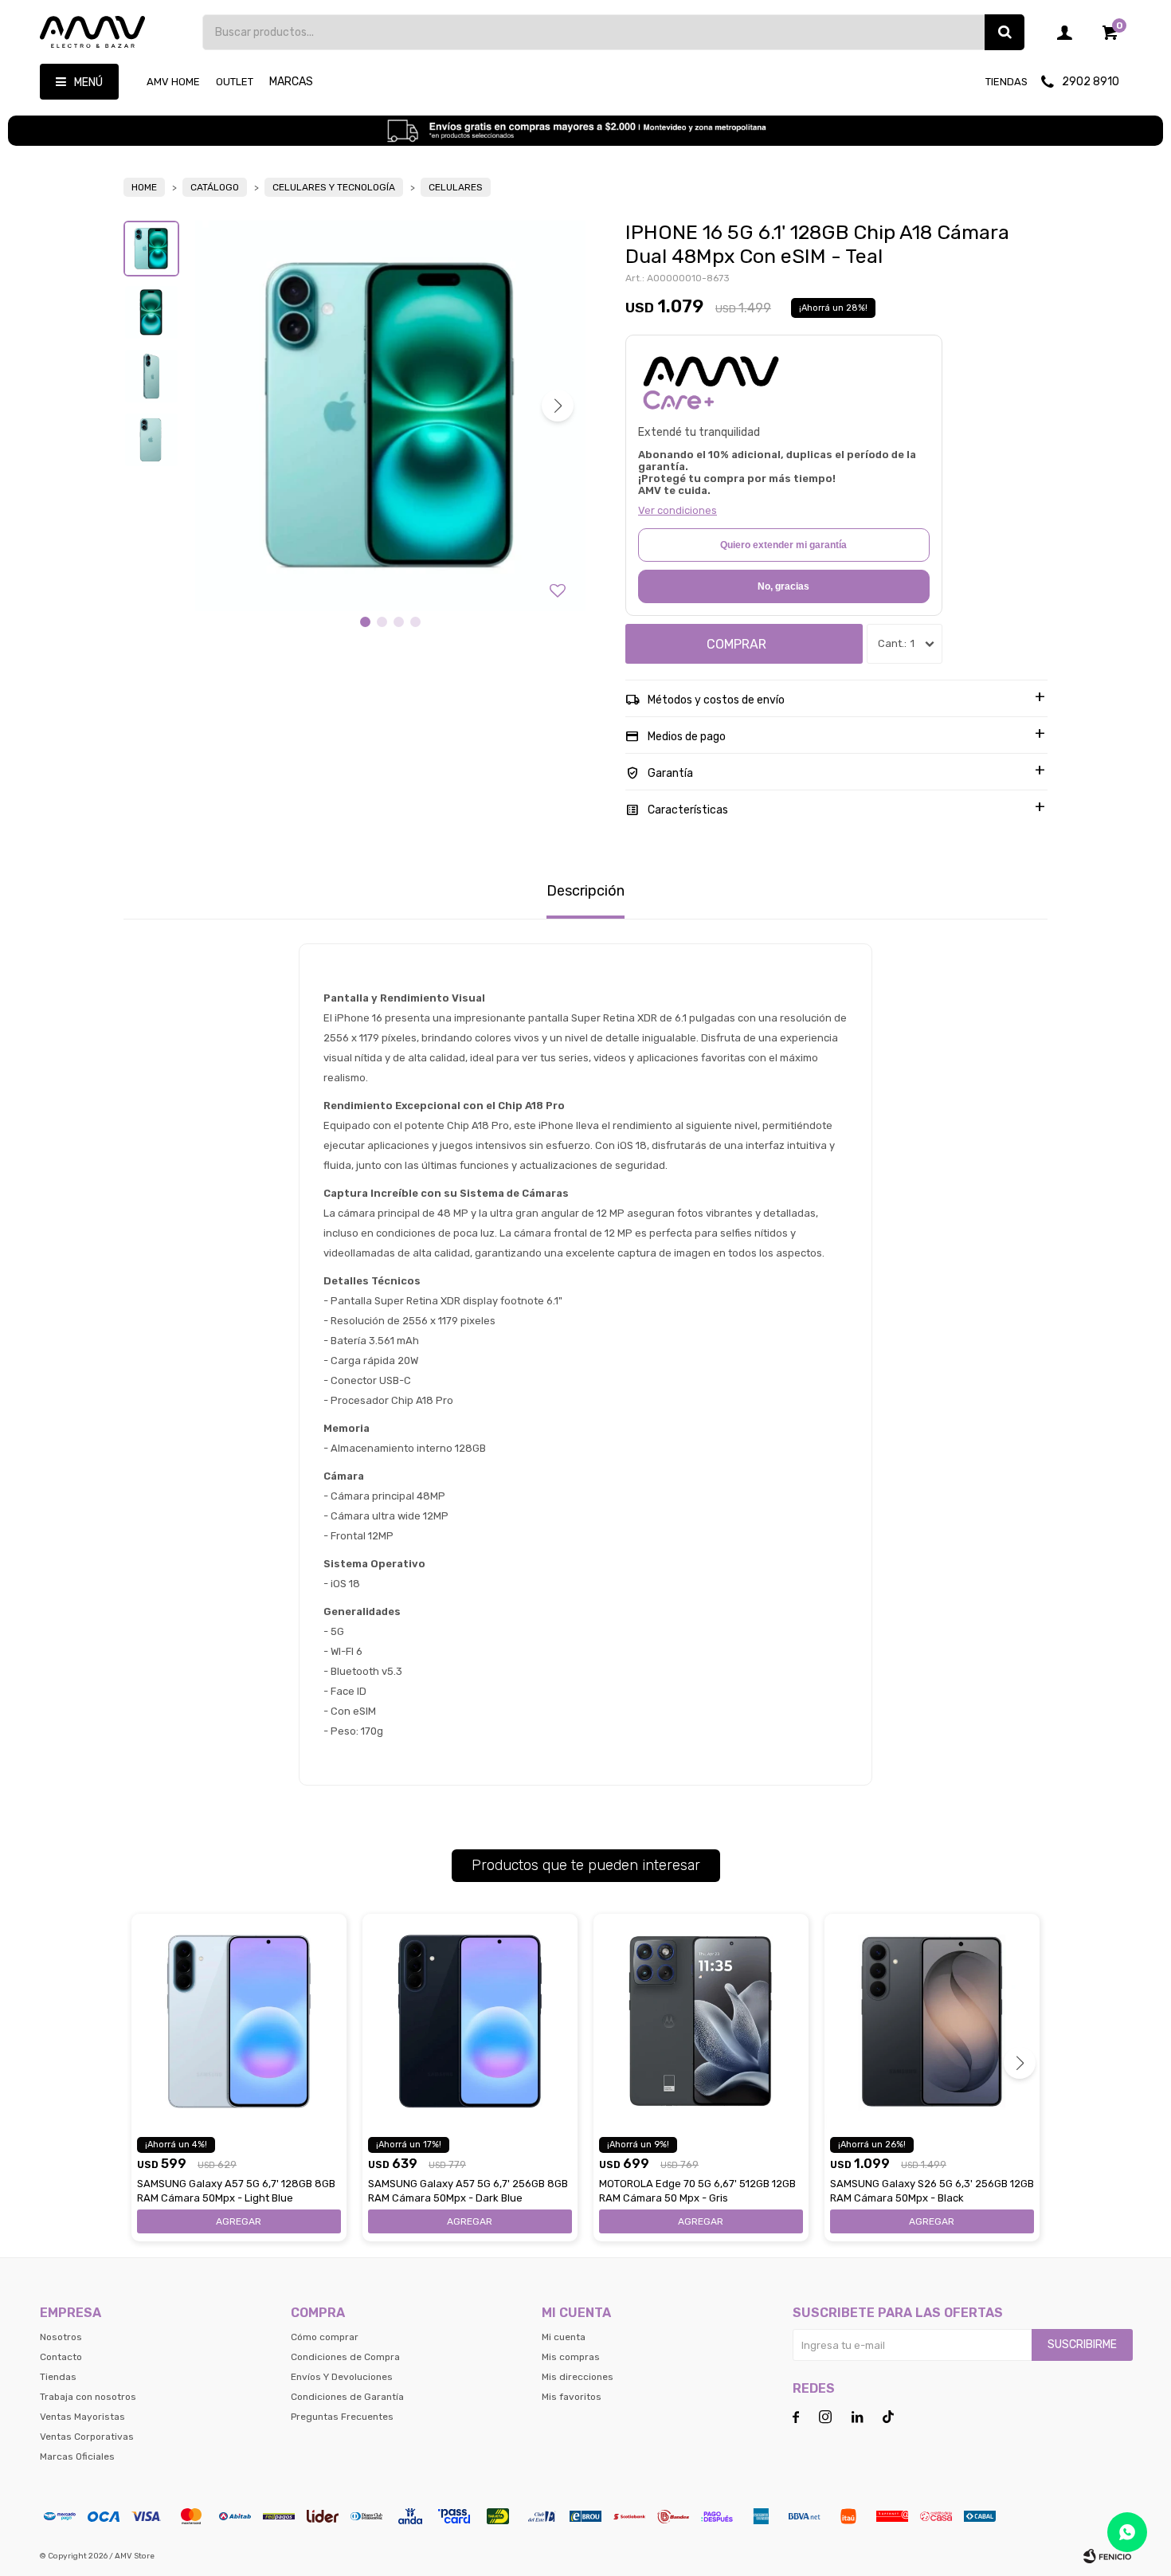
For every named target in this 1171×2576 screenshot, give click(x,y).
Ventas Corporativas (87, 2437)
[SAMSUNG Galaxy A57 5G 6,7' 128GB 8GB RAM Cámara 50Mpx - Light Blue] (239, 2021)
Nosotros (61, 2337)
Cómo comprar (325, 2337)
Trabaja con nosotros (88, 2397)
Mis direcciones (578, 2377)
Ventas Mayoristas (82, 2417)
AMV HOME (173, 82)
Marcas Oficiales (77, 2456)
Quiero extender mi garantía (783, 545)
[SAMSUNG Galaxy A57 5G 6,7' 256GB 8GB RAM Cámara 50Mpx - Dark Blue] (470, 2021)
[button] (1005, 32)
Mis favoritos (572, 2397)
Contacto (61, 2357)
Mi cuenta (564, 2337)
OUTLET (235, 82)
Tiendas (1007, 82)
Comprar (736, 644)
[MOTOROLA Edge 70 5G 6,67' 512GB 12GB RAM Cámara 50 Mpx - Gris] (701, 2021)
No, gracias (783, 586)
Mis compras (571, 2357)
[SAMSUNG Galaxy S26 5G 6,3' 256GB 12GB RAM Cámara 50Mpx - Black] (932, 2021)
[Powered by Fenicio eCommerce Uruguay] (1107, 2556)
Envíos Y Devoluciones (342, 2377)
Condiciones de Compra (345, 2357)
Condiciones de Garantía (347, 2397)
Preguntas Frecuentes (342, 2417)
